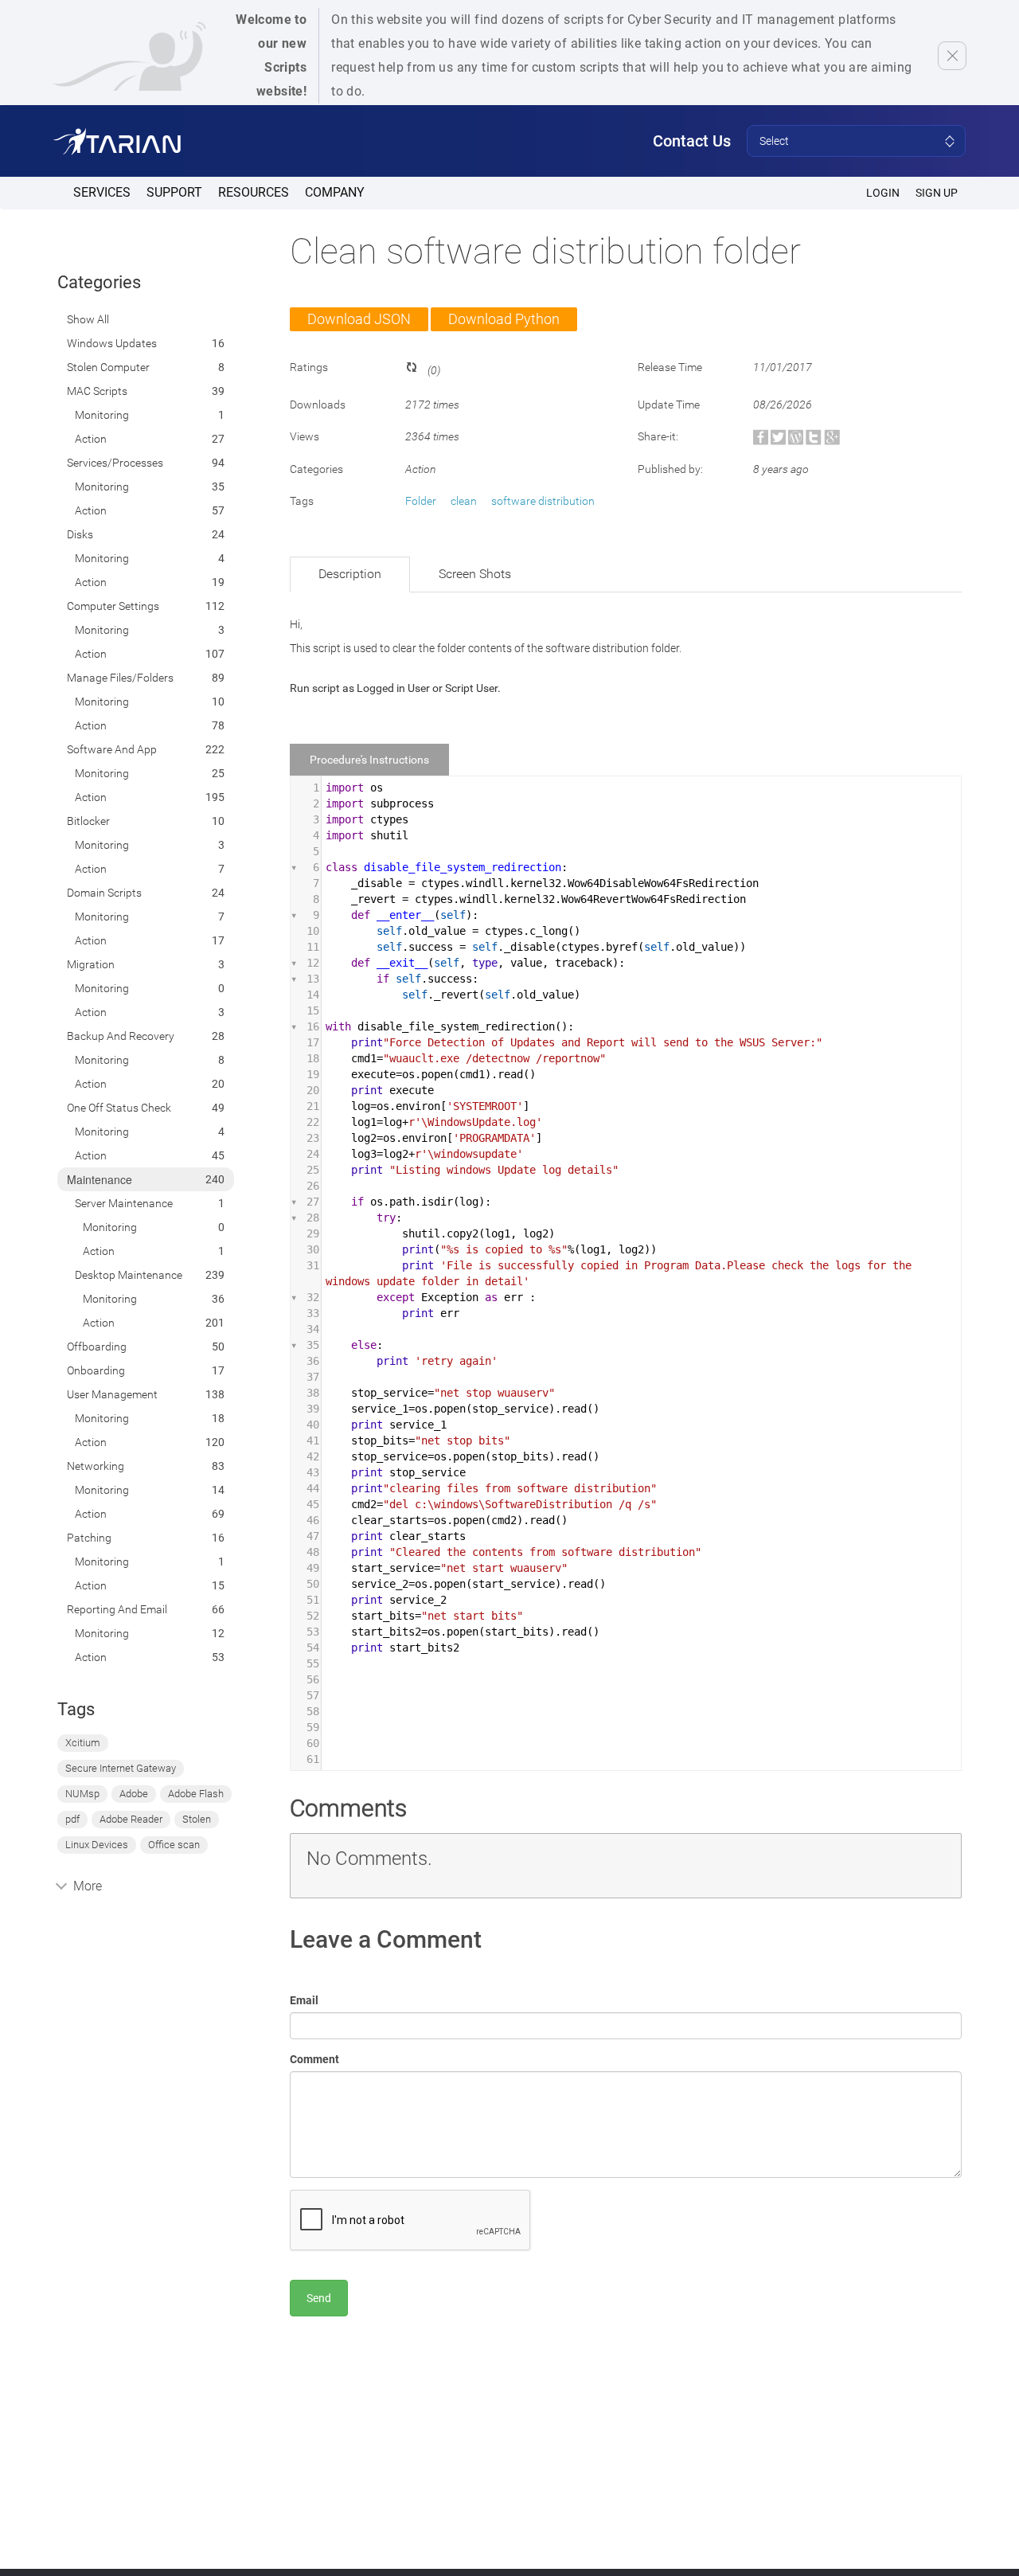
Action (91, 439)
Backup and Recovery (121, 1036)
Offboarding (97, 1347)
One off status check (119, 1108)
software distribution (543, 501)
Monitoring (102, 415)
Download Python (504, 319)
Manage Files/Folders (120, 678)
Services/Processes (115, 463)
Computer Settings (113, 606)
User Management (112, 1394)
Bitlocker (88, 821)
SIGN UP (937, 193)
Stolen (197, 1819)
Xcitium (83, 1743)
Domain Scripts (104, 893)
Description (350, 574)
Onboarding (96, 1370)
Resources (254, 192)
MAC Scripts (97, 391)
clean (464, 501)
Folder (421, 501)
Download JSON (359, 319)
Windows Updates (112, 343)
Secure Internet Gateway (121, 1768)
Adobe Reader (131, 1819)
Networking (96, 1466)
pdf (72, 1819)
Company (335, 192)
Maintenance (100, 1179)
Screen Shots (475, 574)
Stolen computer (108, 367)
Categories (99, 282)
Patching (89, 1538)
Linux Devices (97, 1845)
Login (883, 193)
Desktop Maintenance (129, 1275)
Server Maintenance (124, 1203)
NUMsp (82, 1794)
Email (304, 2000)
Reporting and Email (117, 1609)
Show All (88, 319)
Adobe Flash (196, 1794)
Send (319, 2298)
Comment (314, 2059)
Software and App (112, 749)
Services (102, 192)
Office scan (174, 1845)
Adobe (134, 1794)
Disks (80, 534)
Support (174, 192)
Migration (91, 964)
